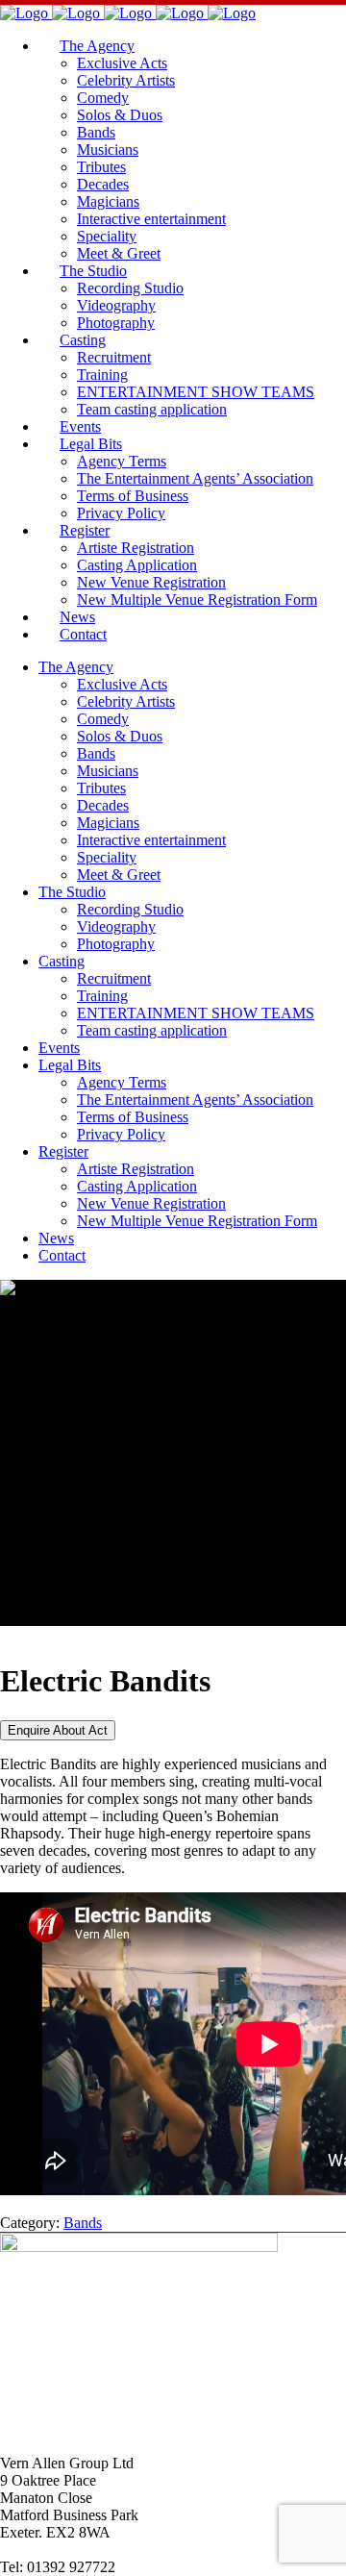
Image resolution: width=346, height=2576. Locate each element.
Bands (83, 2223)
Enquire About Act (58, 1730)
